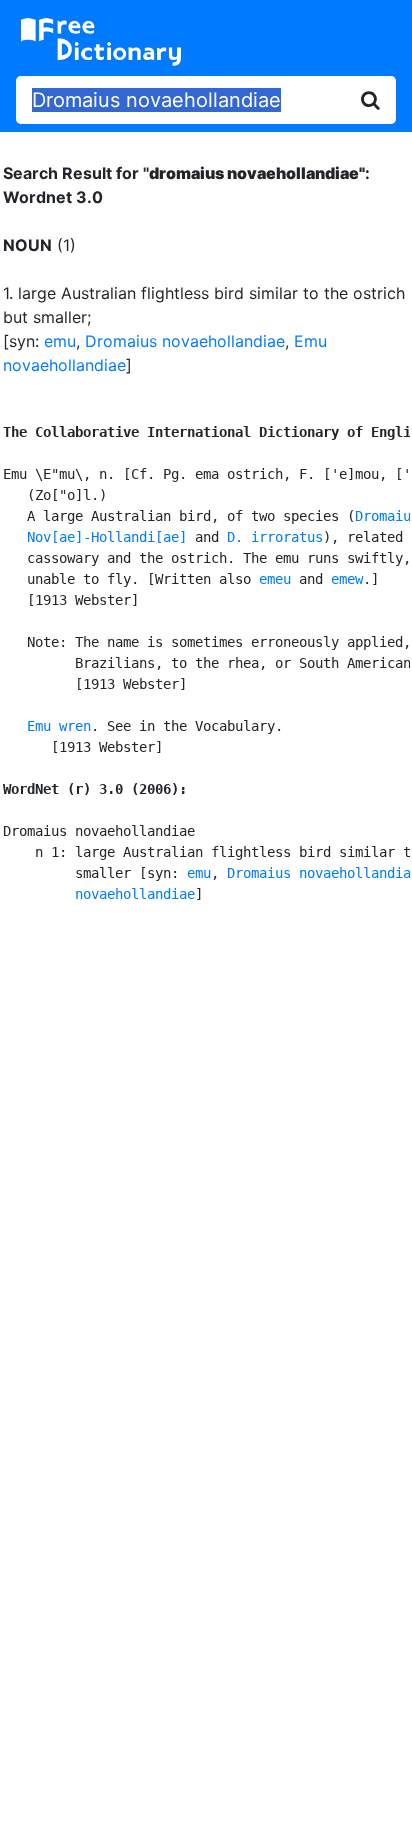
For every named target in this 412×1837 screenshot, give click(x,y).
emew (347, 579)
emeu (275, 579)
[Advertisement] (206, 1151)
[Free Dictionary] (101, 42)
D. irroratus (275, 537)
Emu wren (59, 726)
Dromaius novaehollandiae (185, 341)
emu (60, 341)
